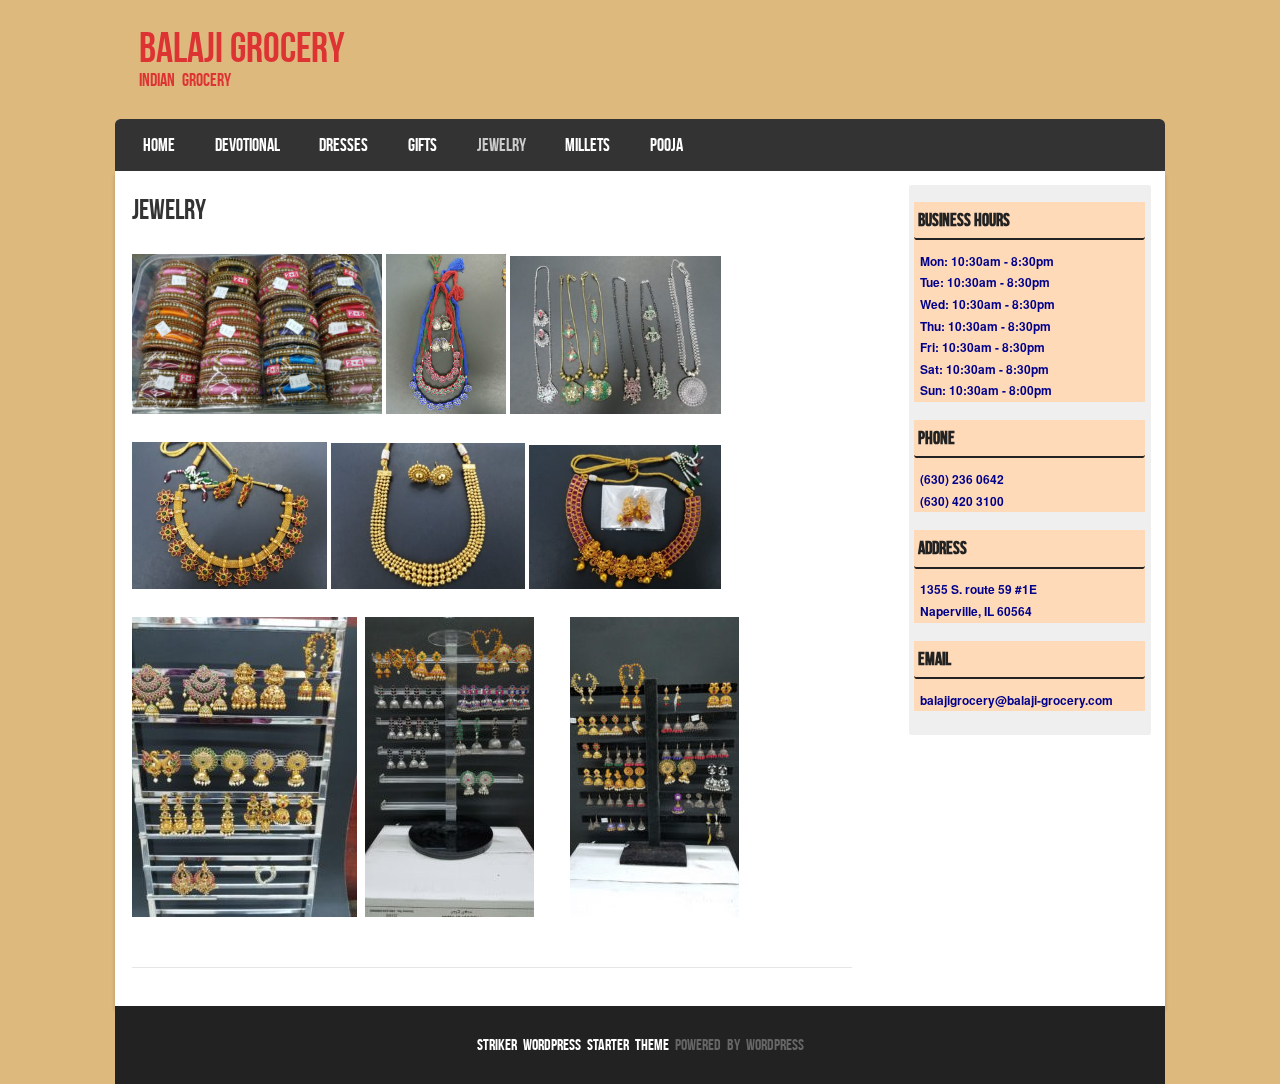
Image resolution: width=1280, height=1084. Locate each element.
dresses (343, 145)
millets (587, 145)
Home (159, 145)
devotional (247, 145)
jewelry (501, 145)
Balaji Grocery (242, 47)
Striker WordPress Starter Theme (573, 1044)
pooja (666, 145)
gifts (422, 145)
